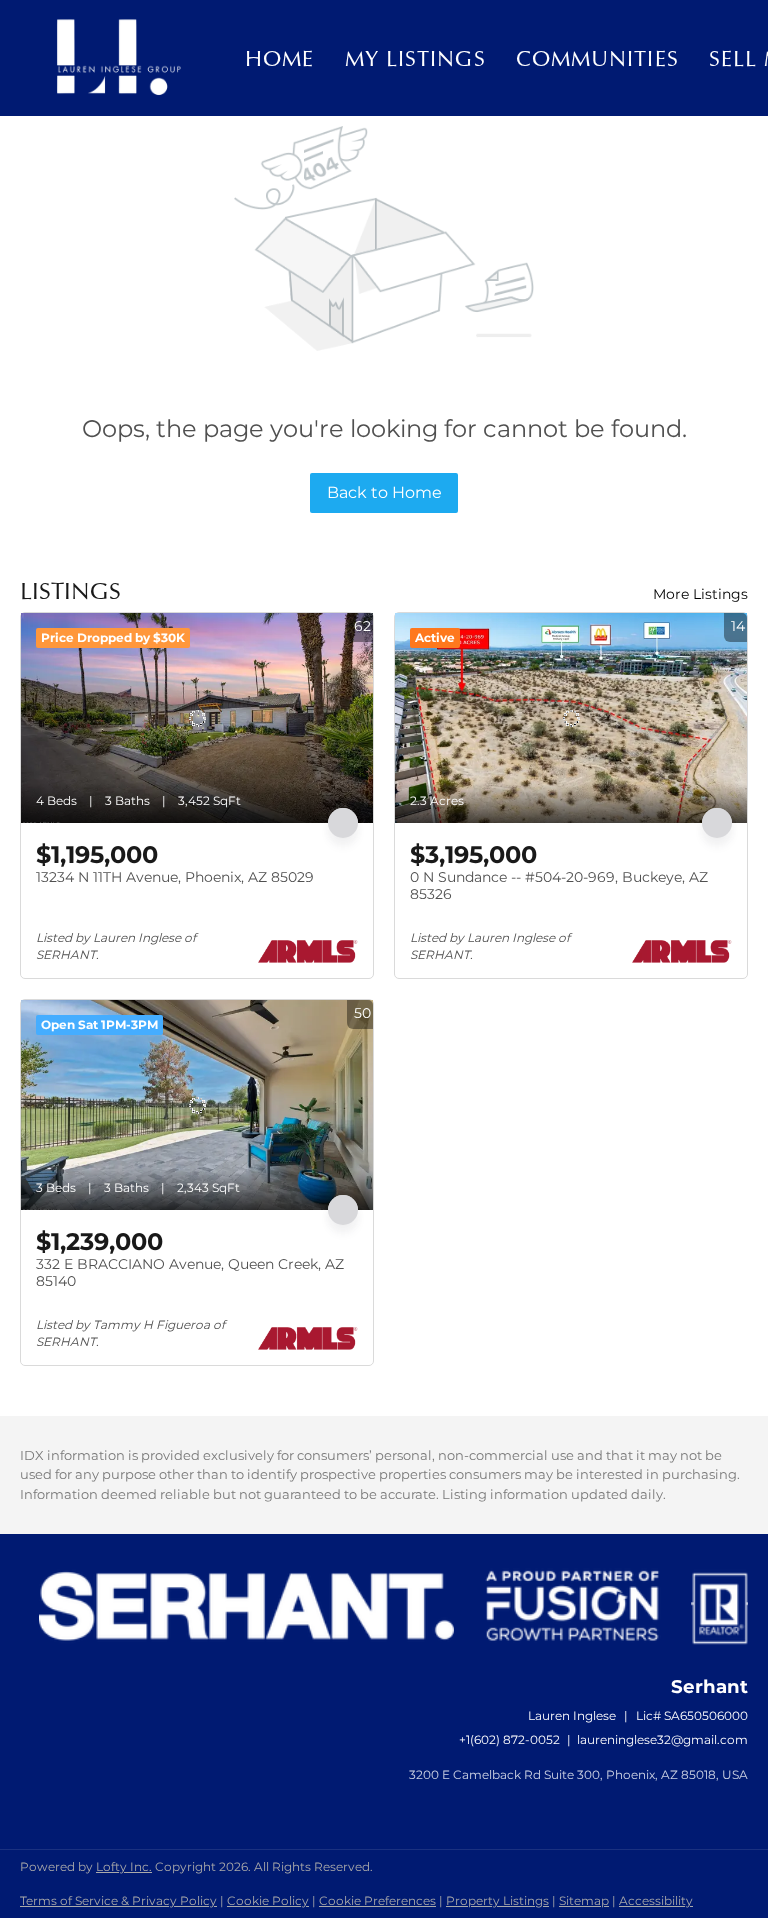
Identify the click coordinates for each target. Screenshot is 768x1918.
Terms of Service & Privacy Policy (118, 1900)
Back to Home (384, 492)
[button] (117, 58)
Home (279, 58)
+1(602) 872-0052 (509, 1739)
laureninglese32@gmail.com (662, 1739)
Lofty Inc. (124, 1866)
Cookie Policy (268, 1900)
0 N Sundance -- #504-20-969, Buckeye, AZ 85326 (559, 886)
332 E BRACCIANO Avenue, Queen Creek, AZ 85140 (190, 1273)
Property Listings (497, 1900)
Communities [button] (597, 58)
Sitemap (584, 1900)
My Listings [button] (415, 58)
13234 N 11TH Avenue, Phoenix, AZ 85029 (175, 877)
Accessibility (656, 1900)
